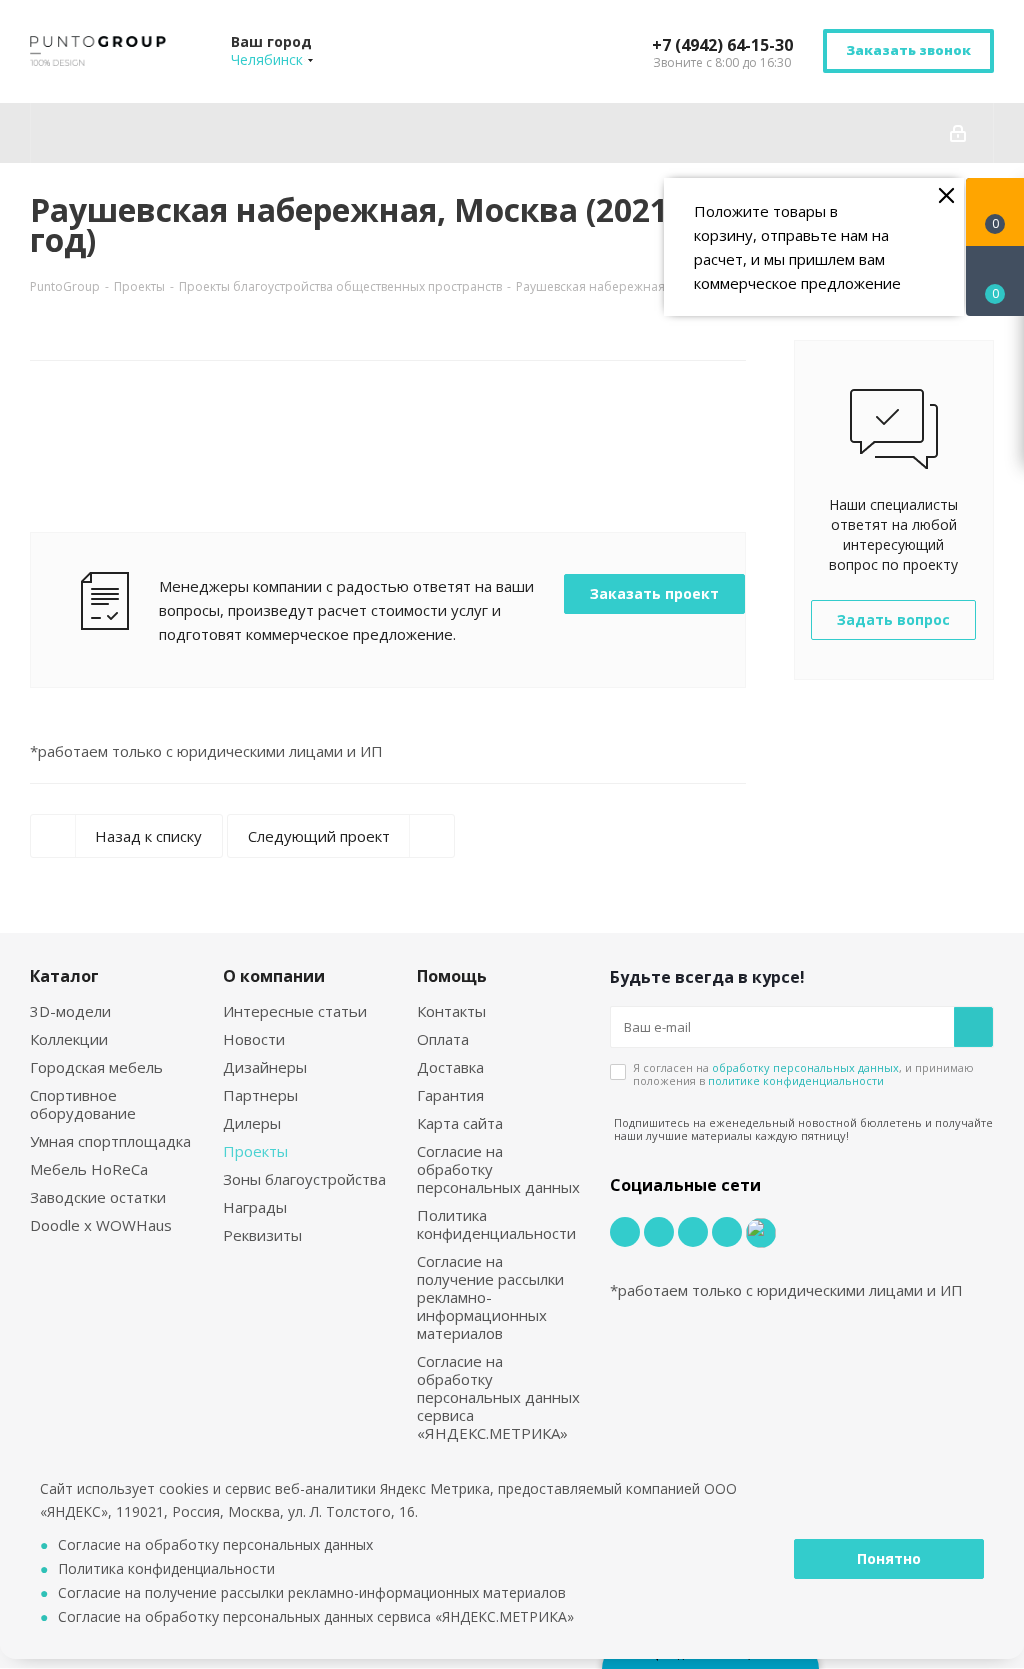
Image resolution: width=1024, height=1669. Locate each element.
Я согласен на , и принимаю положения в (803, 1074)
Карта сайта (460, 1123)
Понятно (889, 1558)
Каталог (64, 976)
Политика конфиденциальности (496, 1224)
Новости (254, 1039)
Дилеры (252, 1123)
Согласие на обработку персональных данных (215, 1544)
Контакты (451, 1011)
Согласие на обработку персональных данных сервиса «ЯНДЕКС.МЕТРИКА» (498, 1397)
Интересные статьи (295, 1011)
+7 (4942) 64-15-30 (722, 45)
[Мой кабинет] (958, 133)
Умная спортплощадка (110, 1141)
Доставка (450, 1067)
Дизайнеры (265, 1067)
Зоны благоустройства (304, 1179)
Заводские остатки (98, 1197)
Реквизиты (262, 1235)
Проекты (255, 1151)
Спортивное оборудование (83, 1104)
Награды (255, 1207)
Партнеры (260, 1095)
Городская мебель (96, 1067)
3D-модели (70, 1011)
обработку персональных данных (805, 1067)
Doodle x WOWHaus (101, 1225)
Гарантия (450, 1095)
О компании (274, 976)
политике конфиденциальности (796, 1080)
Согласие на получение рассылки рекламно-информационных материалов (490, 1297)
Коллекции (69, 1039)
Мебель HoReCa (89, 1169)
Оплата (443, 1039)
